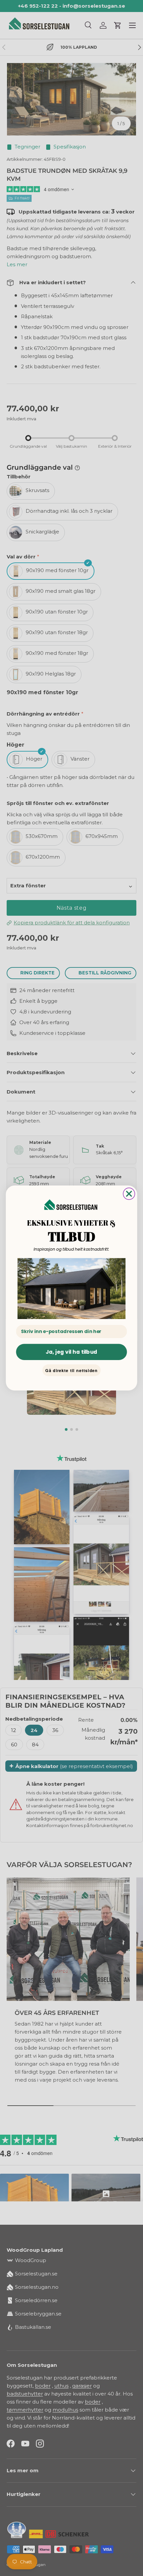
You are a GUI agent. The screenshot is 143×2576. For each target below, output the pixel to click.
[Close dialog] (129, 1194)
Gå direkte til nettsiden (71, 1370)
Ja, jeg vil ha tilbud (71, 1352)
